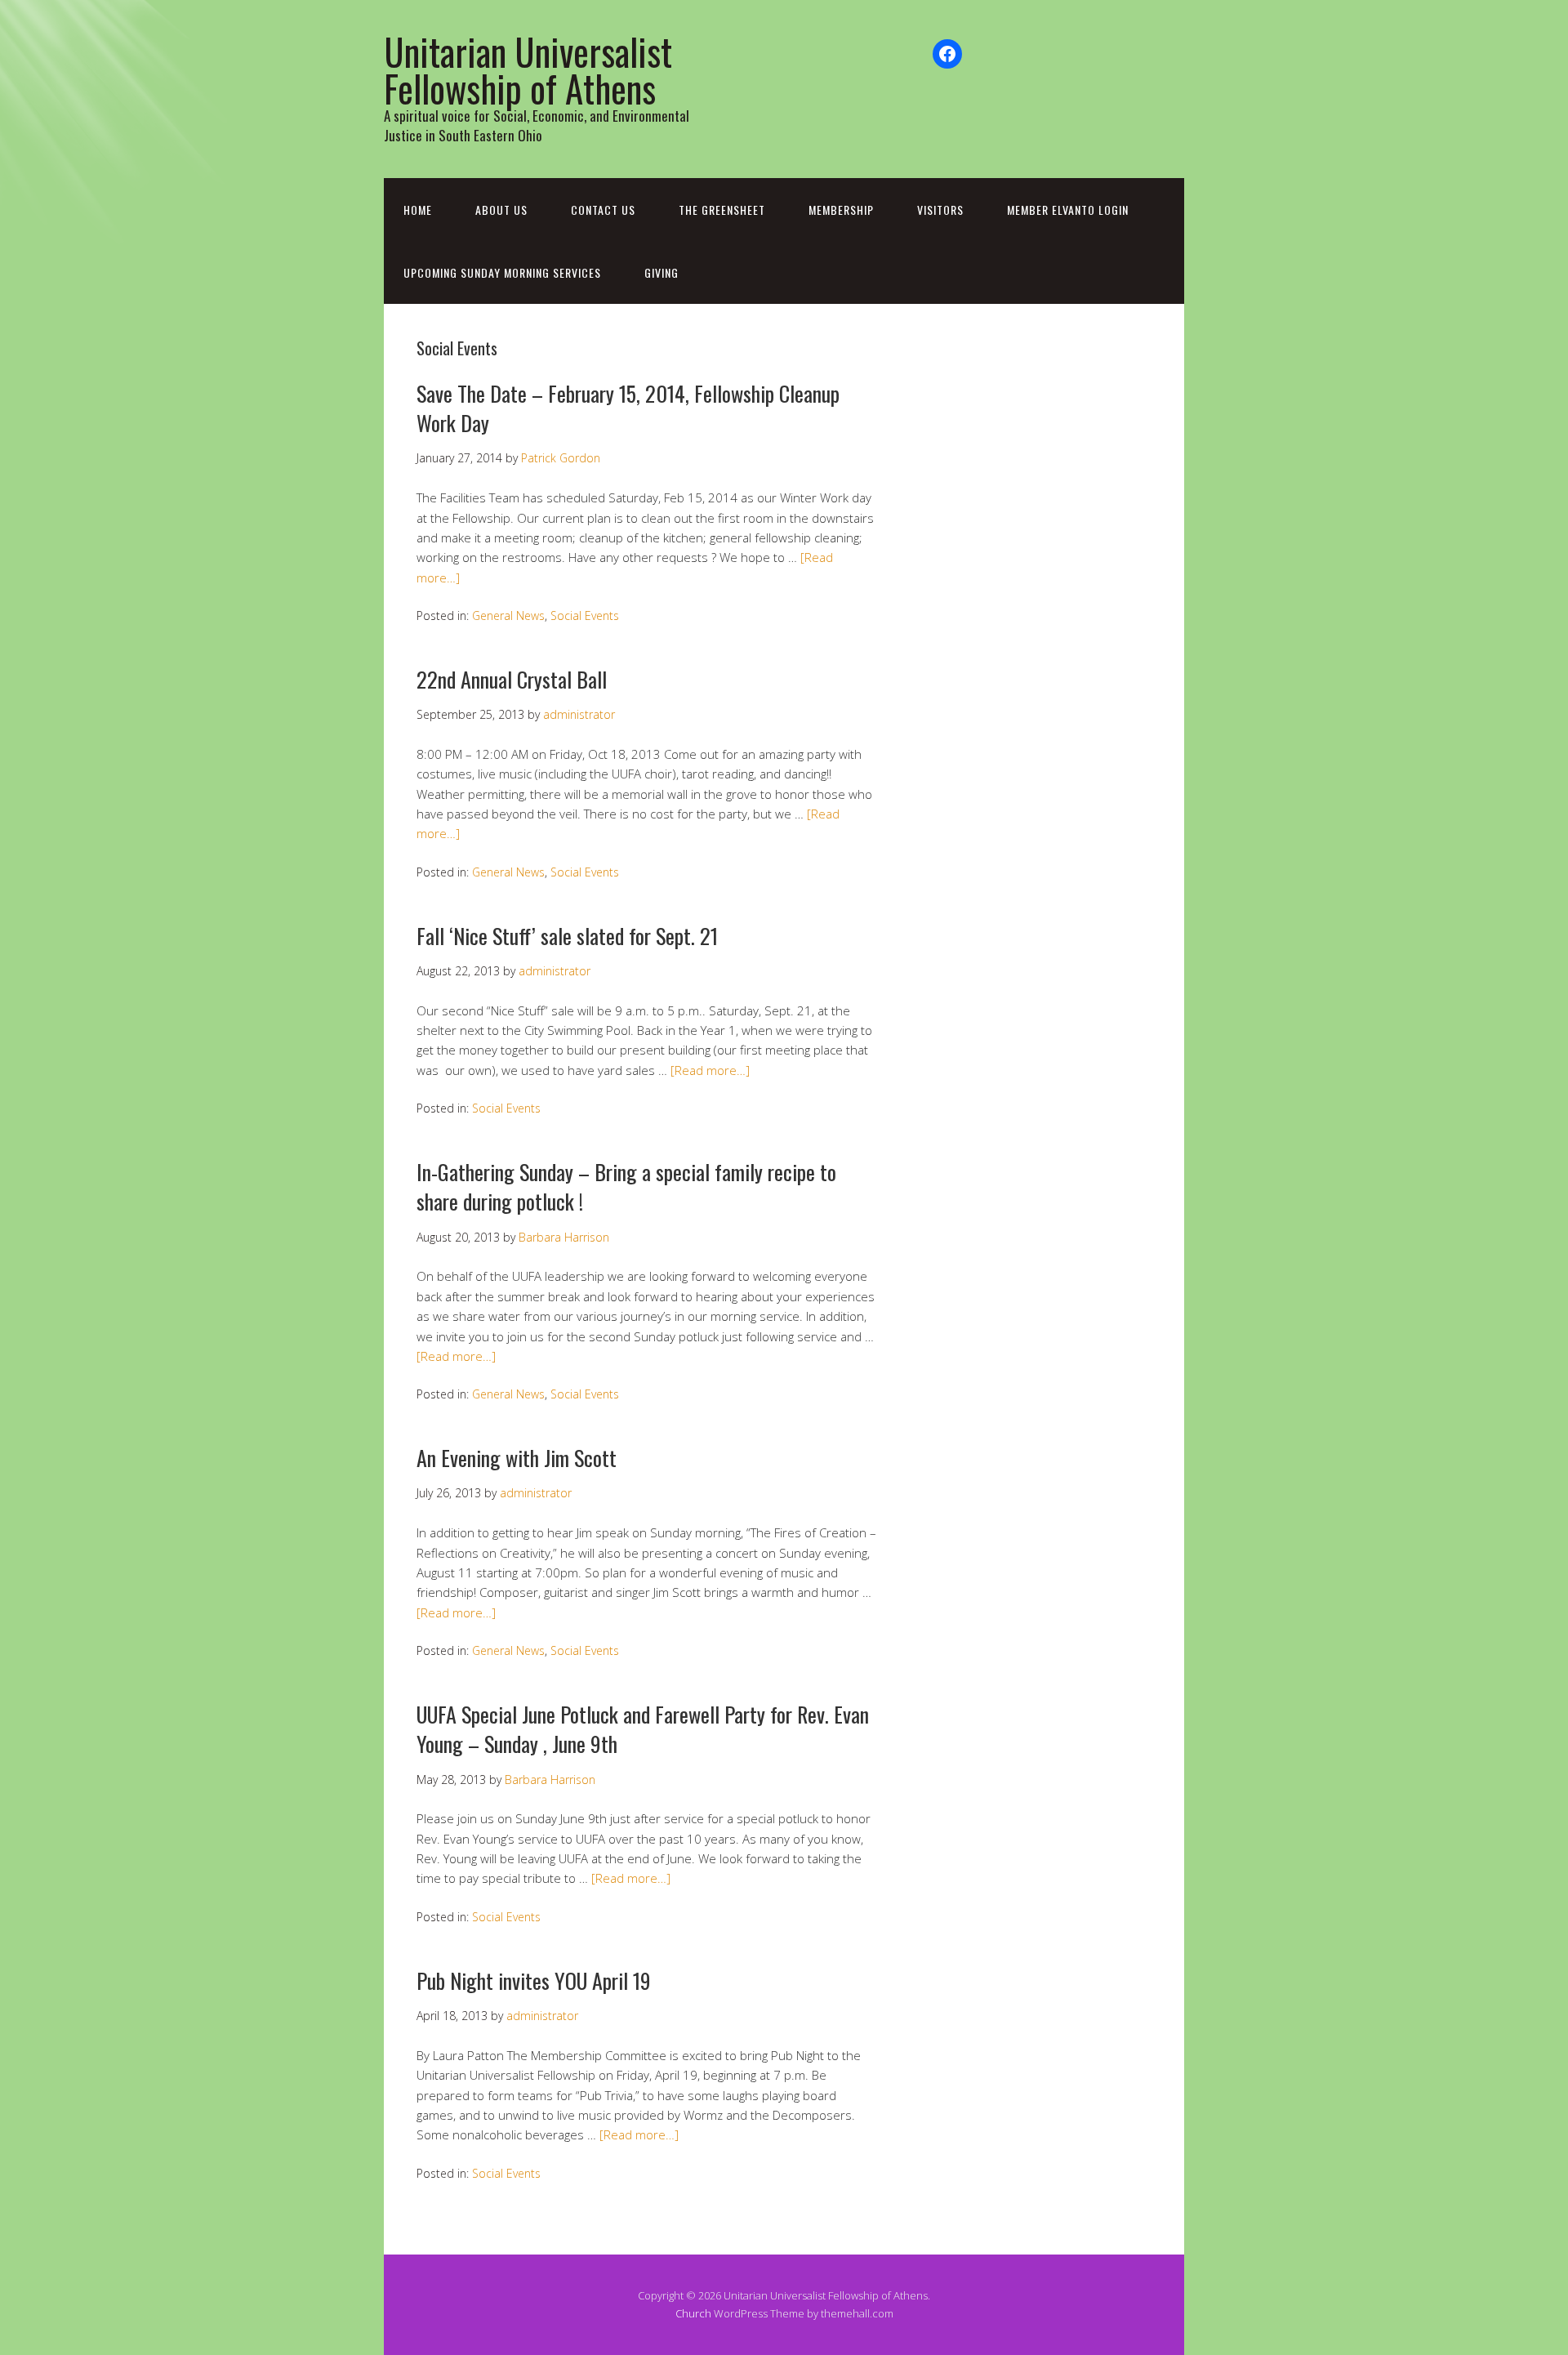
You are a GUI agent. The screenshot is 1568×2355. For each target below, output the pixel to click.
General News (508, 616)
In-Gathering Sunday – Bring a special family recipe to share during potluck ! (626, 1186)
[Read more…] (710, 1070)
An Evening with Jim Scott (517, 1458)
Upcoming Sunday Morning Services (502, 272)
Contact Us (603, 210)
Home (418, 210)
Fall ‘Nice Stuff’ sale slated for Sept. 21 (567, 936)
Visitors (940, 210)
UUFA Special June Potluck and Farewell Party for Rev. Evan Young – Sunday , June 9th (643, 1729)
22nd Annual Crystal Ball (512, 679)
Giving (661, 272)
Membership (841, 210)
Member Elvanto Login (1068, 210)
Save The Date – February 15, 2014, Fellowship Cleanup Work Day (628, 408)
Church (693, 2313)
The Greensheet (722, 210)
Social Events (585, 616)
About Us (501, 210)
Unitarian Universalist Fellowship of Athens (528, 69)
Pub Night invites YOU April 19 (534, 1980)
